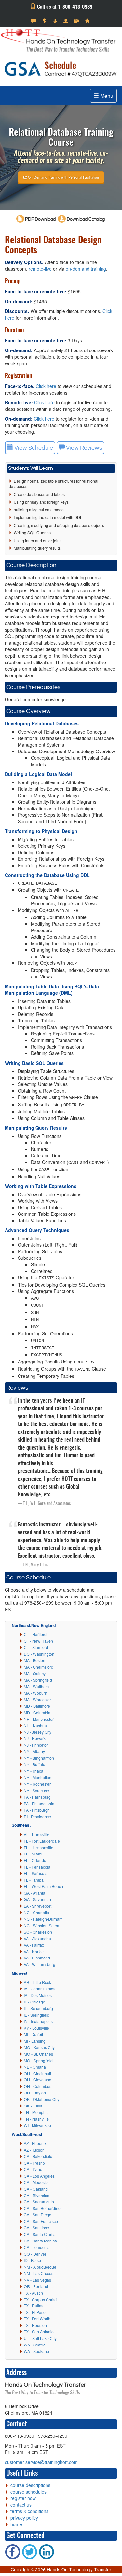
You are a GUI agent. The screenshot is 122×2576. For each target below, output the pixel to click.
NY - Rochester (37, 1784)
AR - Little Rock (37, 1982)
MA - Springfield (38, 1680)
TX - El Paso (35, 2312)
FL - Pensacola (37, 1867)
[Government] (67, 21)
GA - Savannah (37, 1899)
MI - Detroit (33, 2034)
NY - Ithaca (34, 1771)
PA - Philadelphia (39, 1803)
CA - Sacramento (39, 2202)
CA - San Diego (38, 2215)
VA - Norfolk (34, 1951)
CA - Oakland (36, 2189)
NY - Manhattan (38, 1777)
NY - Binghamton (39, 1758)
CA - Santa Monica (40, 2241)
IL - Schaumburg (38, 2008)
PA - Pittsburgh (37, 1810)
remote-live (40, 269)
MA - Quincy (35, 1673)
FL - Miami (33, 1854)
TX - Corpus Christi (41, 2299)
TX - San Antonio (39, 2332)
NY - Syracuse (36, 1790)
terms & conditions (29, 2511)
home (16, 2524)
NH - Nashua (35, 1726)
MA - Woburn (35, 1693)
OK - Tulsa (33, 2106)
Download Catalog (85, 219)
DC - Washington (39, 1654)
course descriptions (30, 2485)
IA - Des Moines (38, 1995)
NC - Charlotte (36, 1912)
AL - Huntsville (37, 1834)
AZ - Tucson (34, 2150)
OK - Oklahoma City (41, 2099)
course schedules (28, 2492)
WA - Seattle (35, 2345)
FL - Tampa (34, 1880)
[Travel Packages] (56, 21)
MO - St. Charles (38, 2054)
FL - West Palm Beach (43, 1886)
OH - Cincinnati (37, 2073)
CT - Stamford (36, 1647)
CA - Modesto (36, 2182)
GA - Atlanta (34, 1893)
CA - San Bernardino (42, 2208)
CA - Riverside (37, 2195)
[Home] (88, 21)
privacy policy (24, 2518)
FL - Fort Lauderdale (42, 1841)
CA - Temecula (37, 2247)
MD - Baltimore (37, 1706)
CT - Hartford (35, 1634)
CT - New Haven (38, 1641)
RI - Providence (37, 1817)
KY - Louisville (36, 2028)
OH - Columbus (38, 2086)
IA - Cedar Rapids (40, 1989)
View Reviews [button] (83, 448)
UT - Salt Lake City (40, 2338)
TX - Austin (33, 2293)
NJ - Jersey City (38, 1732)
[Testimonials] (34, 21)
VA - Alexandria (37, 1938)
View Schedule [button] (33, 448)
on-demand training (86, 269)
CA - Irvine (33, 2169)
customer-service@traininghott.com (41, 2462)
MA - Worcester (37, 1699)
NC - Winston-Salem (42, 1925)
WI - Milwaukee (37, 2125)
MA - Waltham (36, 1686)
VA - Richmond (37, 1958)
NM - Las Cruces (39, 2273)
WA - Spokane (36, 2351)
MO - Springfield (38, 2060)
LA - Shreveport (38, 1906)
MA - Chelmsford (39, 1667)
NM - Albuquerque (40, 2267)
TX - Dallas (34, 2306)
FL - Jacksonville (39, 1847)
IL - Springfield (37, 2015)
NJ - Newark (35, 1738)
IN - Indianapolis (38, 2021)
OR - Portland (36, 2286)
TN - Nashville (36, 2119)
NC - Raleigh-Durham (43, 1919)
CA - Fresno (34, 2163)
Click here (46, 386)
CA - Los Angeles (39, 2176)
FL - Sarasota (36, 1873)
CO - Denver (35, 2254)
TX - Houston (35, 2325)
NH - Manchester (39, 1719)
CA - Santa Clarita (40, 2234)
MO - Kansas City (39, 2047)
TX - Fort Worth (37, 2319)
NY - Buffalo (34, 1764)
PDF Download (40, 219)
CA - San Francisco (41, 2221)
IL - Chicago (34, 2002)
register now (23, 2498)
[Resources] (77, 21)
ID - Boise (32, 2260)
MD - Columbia (37, 1712)
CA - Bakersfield (38, 2156)
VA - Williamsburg (40, 1964)
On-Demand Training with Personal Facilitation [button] (63, 177)
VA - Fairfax (34, 1945)
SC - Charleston (38, 1932)
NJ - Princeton (36, 1745)
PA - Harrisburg (37, 1797)
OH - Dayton (35, 2093)
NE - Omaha (35, 2067)
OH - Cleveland (38, 2080)
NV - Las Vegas (37, 2280)
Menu (106, 96)
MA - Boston (34, 1660)
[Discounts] (45, 21)
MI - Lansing (35, 2041)
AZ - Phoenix (35, 2143)
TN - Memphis (36, 2112)
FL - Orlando (35, 1860)
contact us (21, 2505)
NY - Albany (34, 1751)
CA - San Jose (36, 2228)
